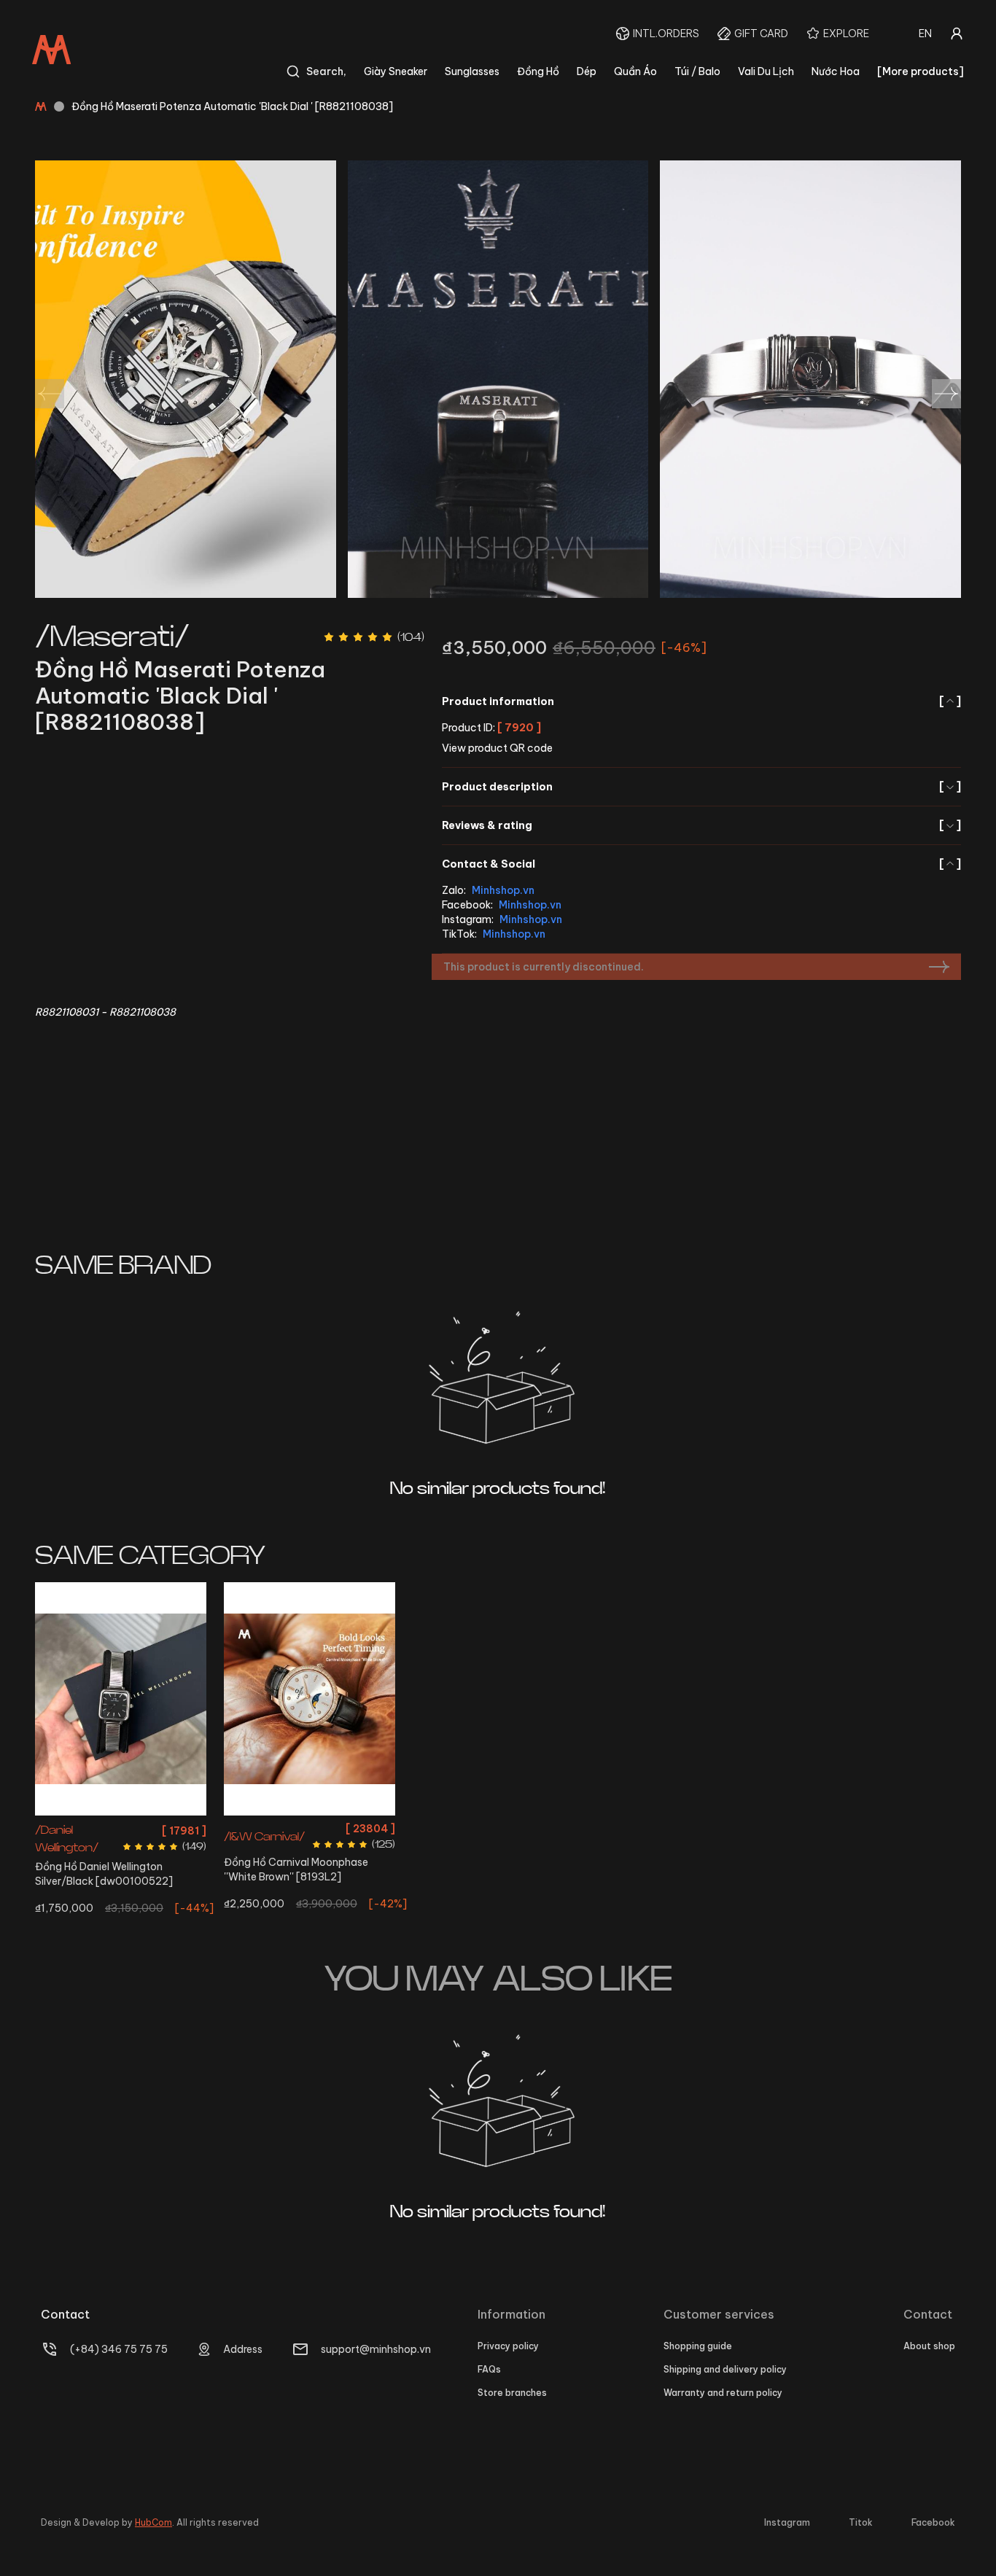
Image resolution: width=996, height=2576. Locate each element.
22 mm (121, 1828)
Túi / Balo (697, 71)
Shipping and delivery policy (725, 2369)
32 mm (310, 1828)
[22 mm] (121, 1699)
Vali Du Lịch (766, 71)
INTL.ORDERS (666, 34)
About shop (929, 2346)
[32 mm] (310, 1699)
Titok (861, 2522)
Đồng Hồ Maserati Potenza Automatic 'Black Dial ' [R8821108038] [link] (232, 106)
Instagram (787, 2522)
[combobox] (925, 34)
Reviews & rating (701, 825)
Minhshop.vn (503, 890)
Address (243, 2349)
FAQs (489, 2369)
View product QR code (497, 748)
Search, (326, 71)
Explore (846, 34)
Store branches (512, 2393)
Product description (701, 787)
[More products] (921, 71)
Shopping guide (698, 2346)
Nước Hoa (836, 71)
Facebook (933, 2522)
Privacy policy (508, 2346)
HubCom (153, 2522)
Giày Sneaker (396, 71)
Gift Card (761, 34)
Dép (587, 71)
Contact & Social (701, 864)
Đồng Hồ (538, 71)
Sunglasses (472, 71)
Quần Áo (635, 71)
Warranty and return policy (723, 2393)
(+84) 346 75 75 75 (119, 2349)
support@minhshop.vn (376, 2349)
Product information (701, 701)
